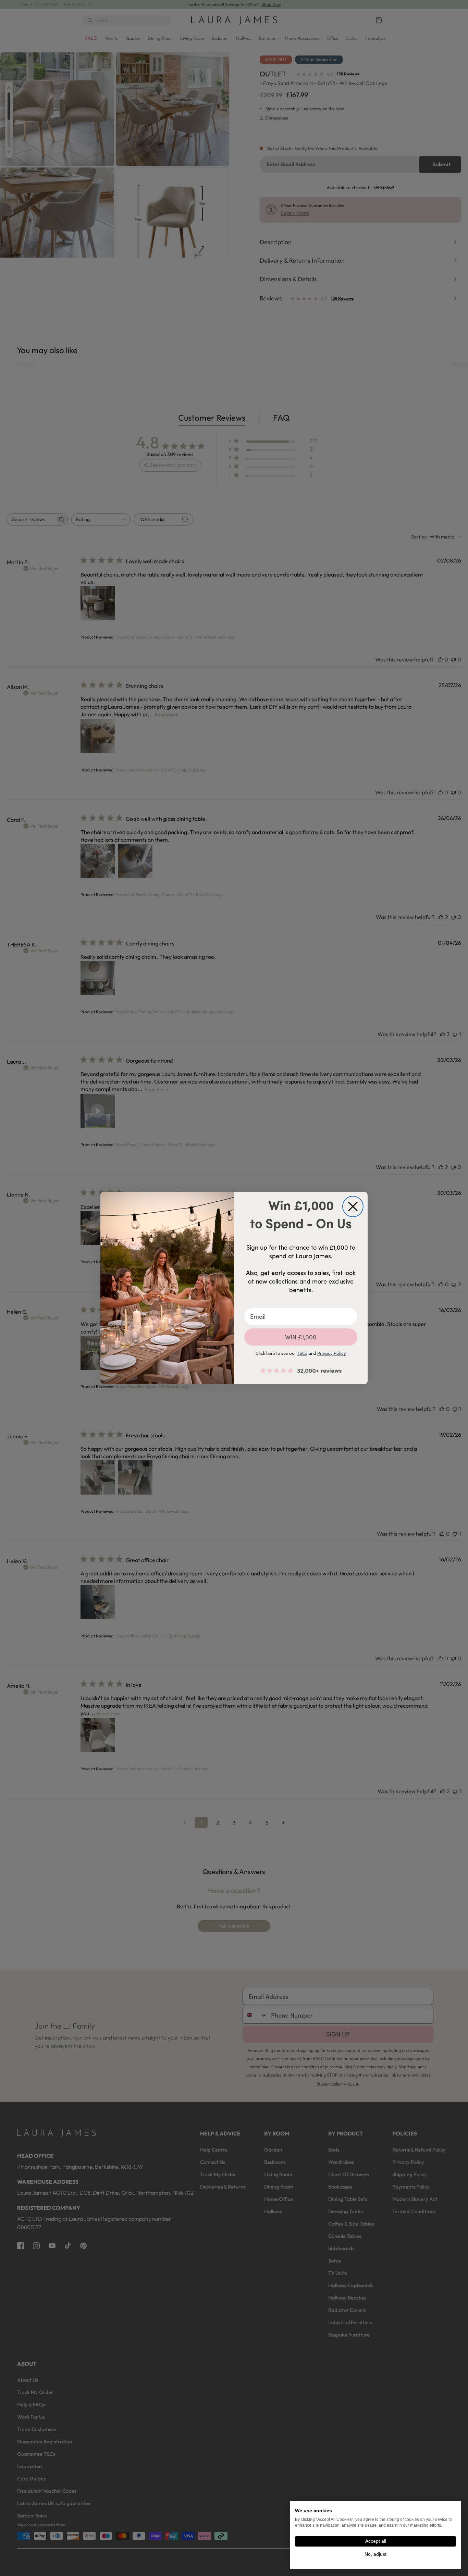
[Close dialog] (353, 1206)
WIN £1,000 (301, 1337)
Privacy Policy (332, 1353)
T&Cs (302, 1353)
